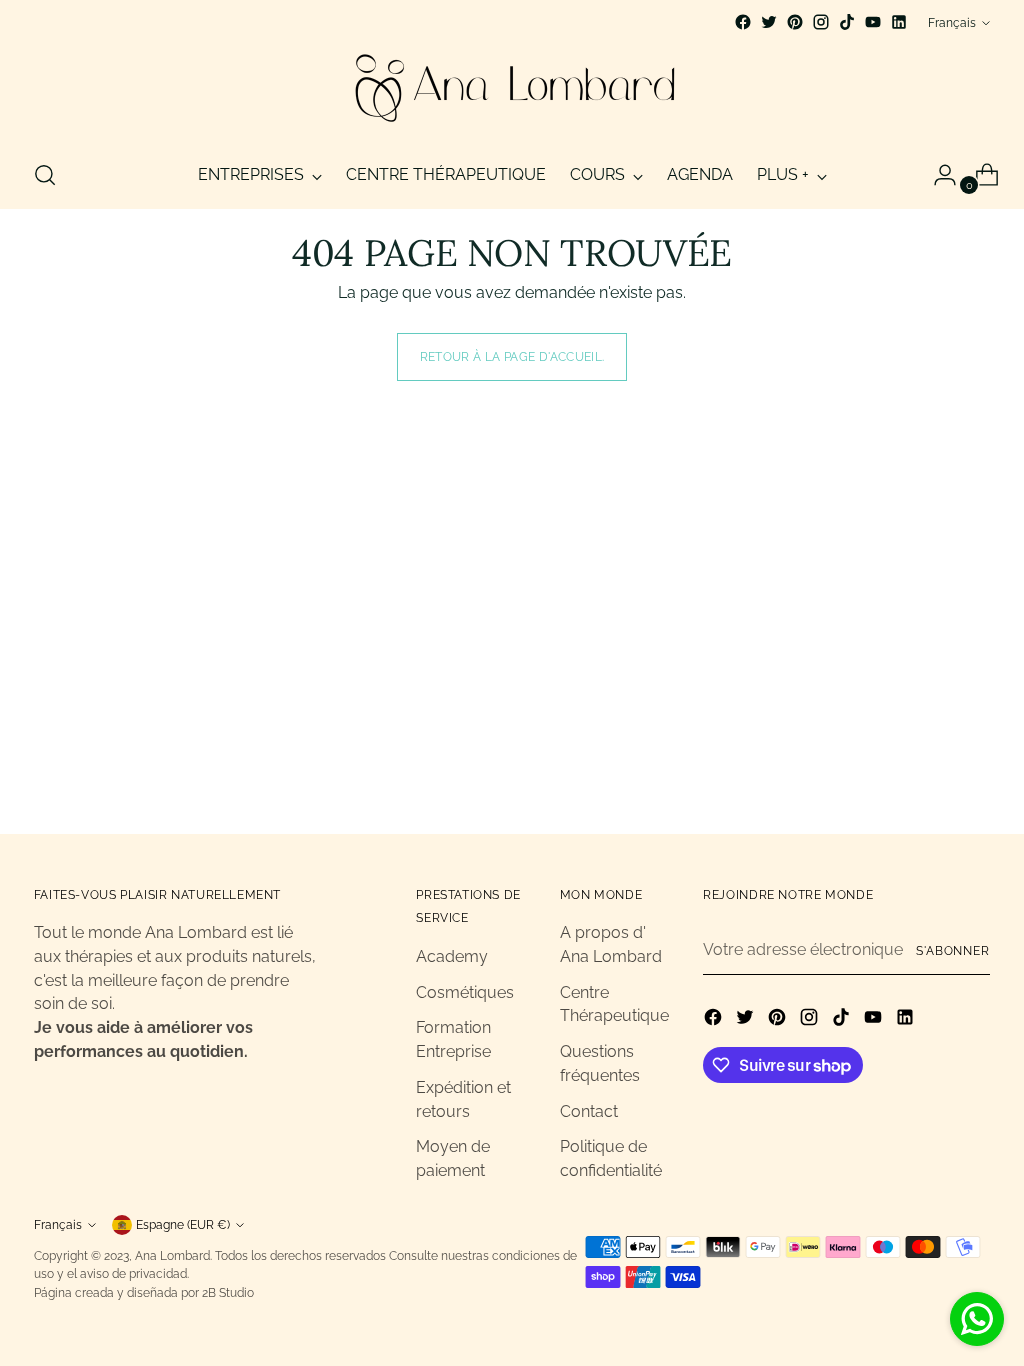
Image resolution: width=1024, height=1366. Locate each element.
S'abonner (953, 950)
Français (952, 22)
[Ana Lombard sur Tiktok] (847, 22)
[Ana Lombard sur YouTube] (873, 22)
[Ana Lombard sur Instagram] (821, 22)
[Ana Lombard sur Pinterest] (795, 22)
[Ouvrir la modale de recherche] (45, 175)
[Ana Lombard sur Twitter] (769, 22)
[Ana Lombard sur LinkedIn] (899, 22)
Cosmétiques (465, 992)
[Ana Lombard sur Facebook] (743, 22)
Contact (589, 1111)
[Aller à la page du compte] (937, 175)
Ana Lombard (172, 1255)
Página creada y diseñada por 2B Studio (144, 1292)
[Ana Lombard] (512, 88)
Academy (452, 956)
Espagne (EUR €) (183, 1224)
